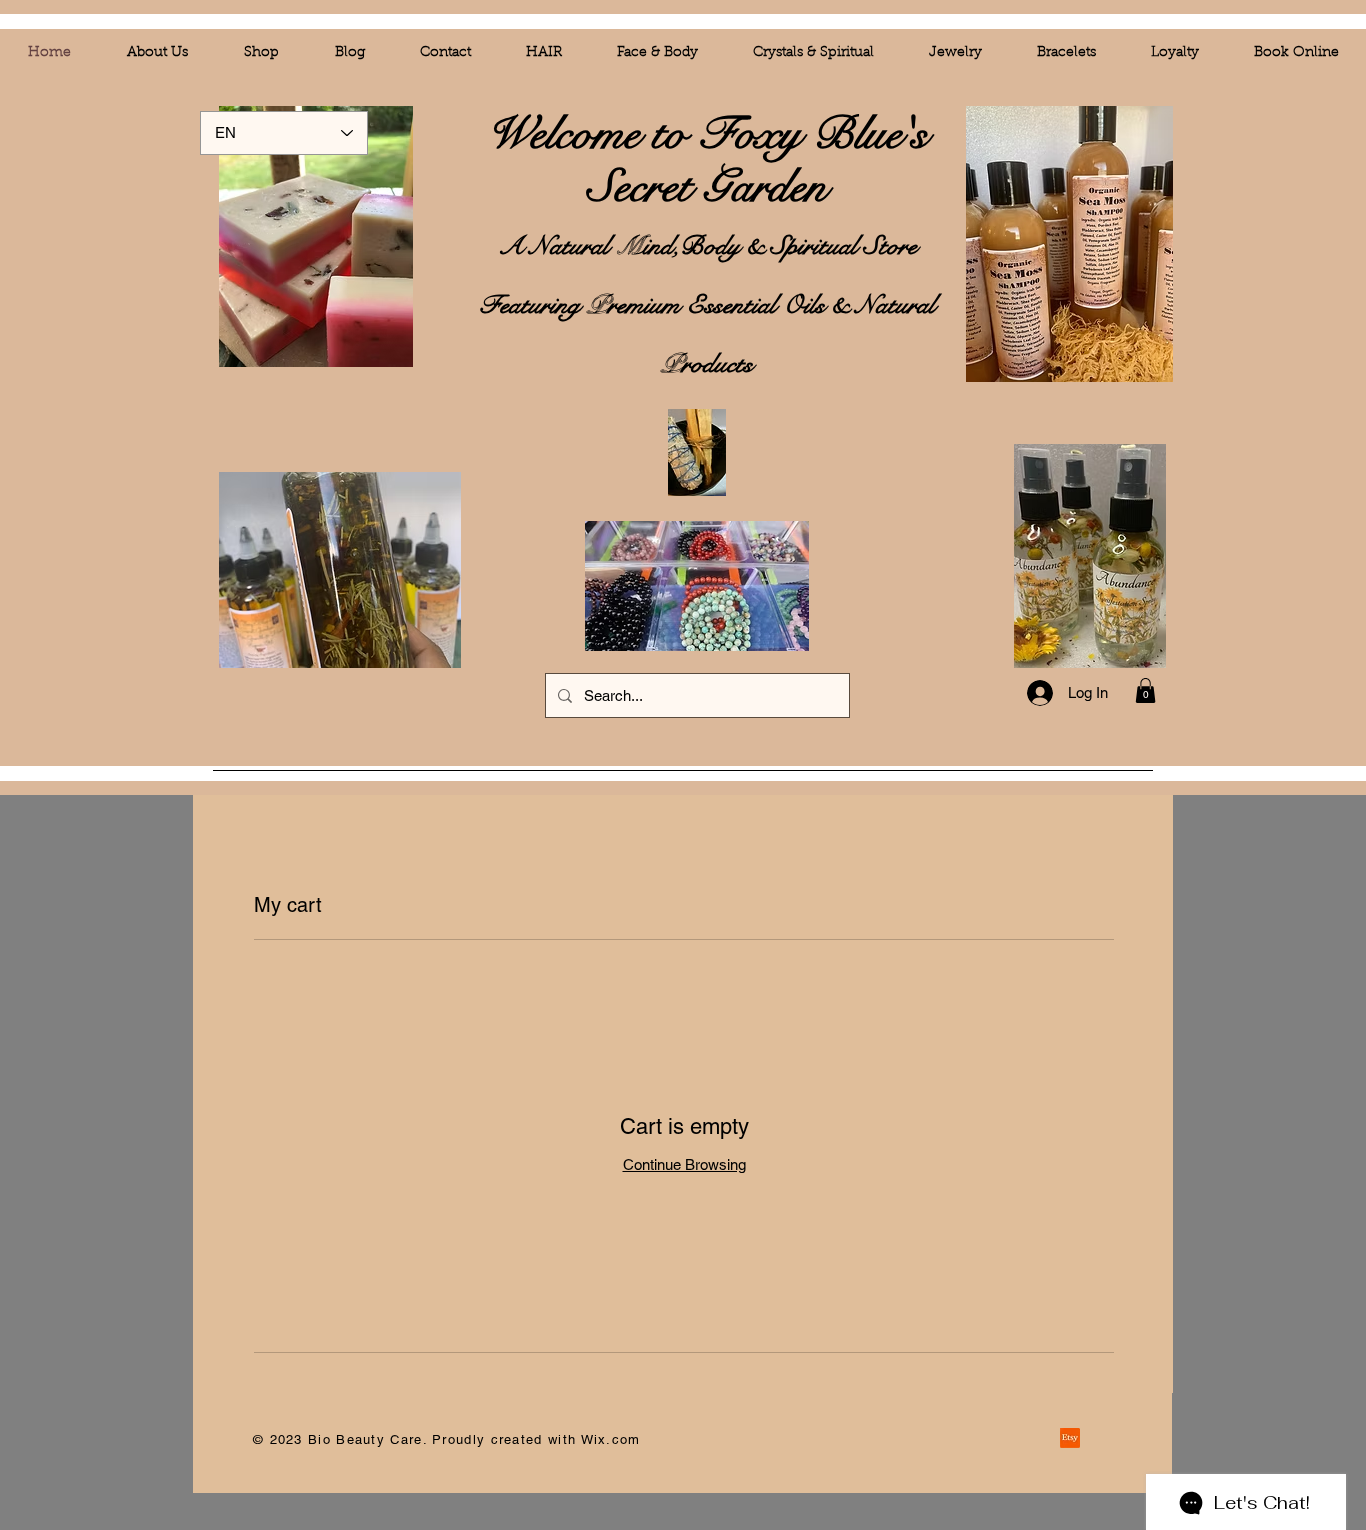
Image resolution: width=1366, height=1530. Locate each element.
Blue (857, 134)
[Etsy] (1070, 1438)
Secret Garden (707, 187)
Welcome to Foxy (649, 134)
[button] (1145, 690)
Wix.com (611, 1439)
